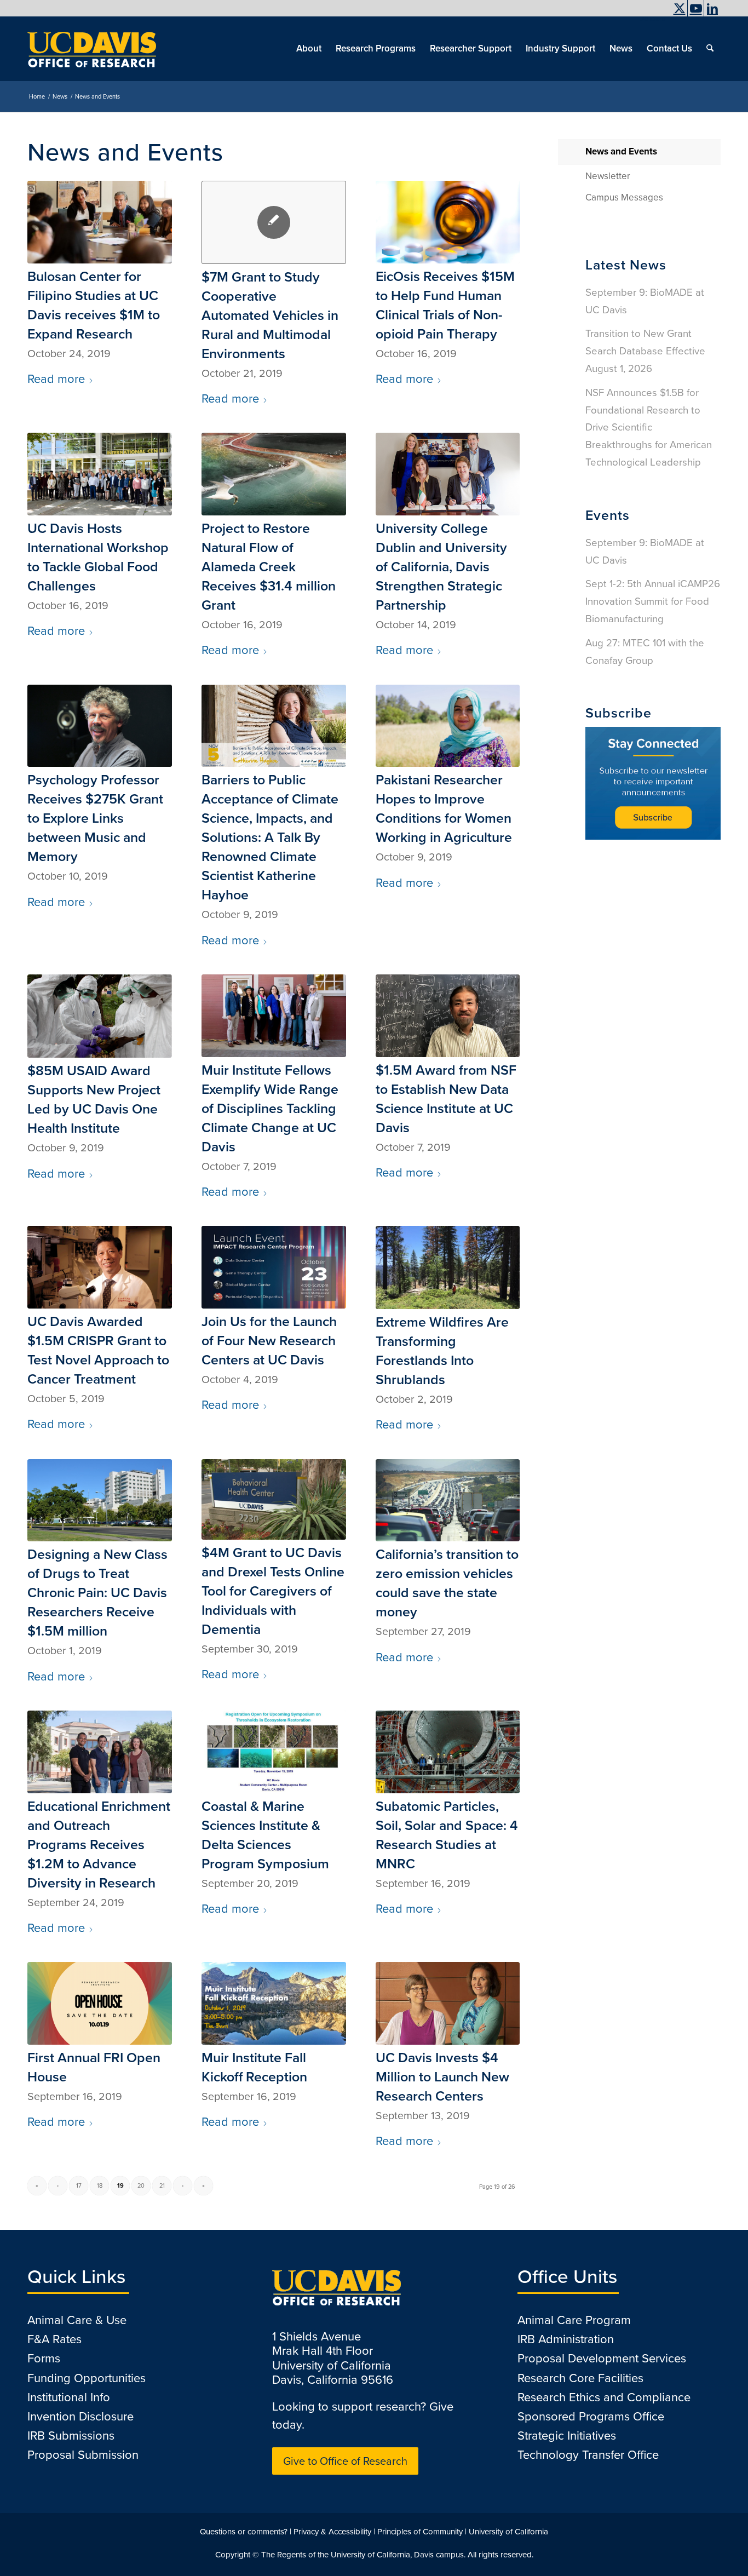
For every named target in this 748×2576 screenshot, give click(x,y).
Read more (56, 379)
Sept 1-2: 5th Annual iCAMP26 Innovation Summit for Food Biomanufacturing (653, 601)
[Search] (710, 49)
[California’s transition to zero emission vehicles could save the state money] (448, 1501)
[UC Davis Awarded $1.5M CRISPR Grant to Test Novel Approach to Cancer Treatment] (100, 1267)
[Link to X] (679, 8)
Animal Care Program (574, 2320)
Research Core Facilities (580, 2378)
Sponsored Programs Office (591, 2416)
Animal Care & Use (77, 2320)
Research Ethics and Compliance (604, 2397)
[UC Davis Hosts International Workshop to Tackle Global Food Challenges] (100, 474)
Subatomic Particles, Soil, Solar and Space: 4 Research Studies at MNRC (447, 1835)
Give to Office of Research (345, 2461)
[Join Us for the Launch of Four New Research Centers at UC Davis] (274, 1267)
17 (79, 2185)
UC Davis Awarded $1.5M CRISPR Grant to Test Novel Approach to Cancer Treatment (98, 1350)
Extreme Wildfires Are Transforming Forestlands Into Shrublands (442, 1351)
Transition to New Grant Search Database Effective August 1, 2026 (645, 351)
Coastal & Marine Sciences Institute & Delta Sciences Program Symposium (265, 1835)
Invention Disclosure (80, 2416)
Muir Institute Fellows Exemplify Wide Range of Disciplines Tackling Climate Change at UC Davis (270, 1108)
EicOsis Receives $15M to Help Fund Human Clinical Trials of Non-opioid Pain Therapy (445, 305)
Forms (44, 2358)
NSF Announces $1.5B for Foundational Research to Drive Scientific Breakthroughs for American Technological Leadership (649, 427)
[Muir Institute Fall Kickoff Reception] (274, 2003)
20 (141, 2185)
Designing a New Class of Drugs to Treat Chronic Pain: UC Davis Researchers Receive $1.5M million (97, 1593)
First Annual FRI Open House (94, 2067)
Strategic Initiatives (567, 2436)
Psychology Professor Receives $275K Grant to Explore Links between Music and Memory (95, 818)
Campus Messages (624, 197)
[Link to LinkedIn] (712, 8)
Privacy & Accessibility (332, 2532)
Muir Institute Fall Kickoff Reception (254, 2067)
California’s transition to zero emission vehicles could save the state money (447, 1583)
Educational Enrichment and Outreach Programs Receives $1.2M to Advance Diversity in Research (99, 1844)
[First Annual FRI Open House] (100, 2003)
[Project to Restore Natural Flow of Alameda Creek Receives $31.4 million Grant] (274, 474)
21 (162, 2185)
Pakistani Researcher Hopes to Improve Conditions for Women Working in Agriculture (444, 808)
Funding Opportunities (87, 2378)
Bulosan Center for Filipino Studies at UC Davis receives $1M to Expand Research (94, 305)
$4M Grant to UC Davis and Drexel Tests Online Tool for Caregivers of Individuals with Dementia (273, 1591)
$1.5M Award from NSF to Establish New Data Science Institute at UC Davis (446, 1099)
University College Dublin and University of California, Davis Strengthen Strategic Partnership (441, 567)
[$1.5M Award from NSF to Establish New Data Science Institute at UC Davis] (448, 1016)
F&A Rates (54, 2339)
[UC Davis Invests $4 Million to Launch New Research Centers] (448, 2003)
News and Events (621, 151)
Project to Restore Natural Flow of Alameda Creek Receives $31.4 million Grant (269, 567)
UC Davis (652, 19)
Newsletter (608, 176)
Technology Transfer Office (588, 2455)
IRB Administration (566, 2339)
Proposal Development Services (602, 2358)
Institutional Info (69, 2397)
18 (100, 2185)
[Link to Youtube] (696, 8)
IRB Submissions (71, 2436)
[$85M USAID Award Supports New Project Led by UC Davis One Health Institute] (100, 1016)
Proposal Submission (83, 2455)
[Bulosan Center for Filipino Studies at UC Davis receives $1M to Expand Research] (100, 222)
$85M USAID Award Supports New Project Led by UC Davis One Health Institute (94, 1099)
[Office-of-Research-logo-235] (92, 49)
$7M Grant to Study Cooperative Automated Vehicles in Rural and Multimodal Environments (270, 315)
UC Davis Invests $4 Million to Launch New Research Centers (442, 2077)
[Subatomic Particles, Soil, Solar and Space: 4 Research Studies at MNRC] (448, 1752)
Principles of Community (420, 2532)
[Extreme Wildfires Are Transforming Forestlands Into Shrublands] (448, 1267)
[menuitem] (650, 19)
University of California (508, 2532)
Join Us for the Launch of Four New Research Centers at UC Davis (269, 1341)
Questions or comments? (244, 2532)
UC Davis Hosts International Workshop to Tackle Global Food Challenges (98, 557)
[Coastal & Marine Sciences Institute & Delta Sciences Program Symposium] (274, 1752)
